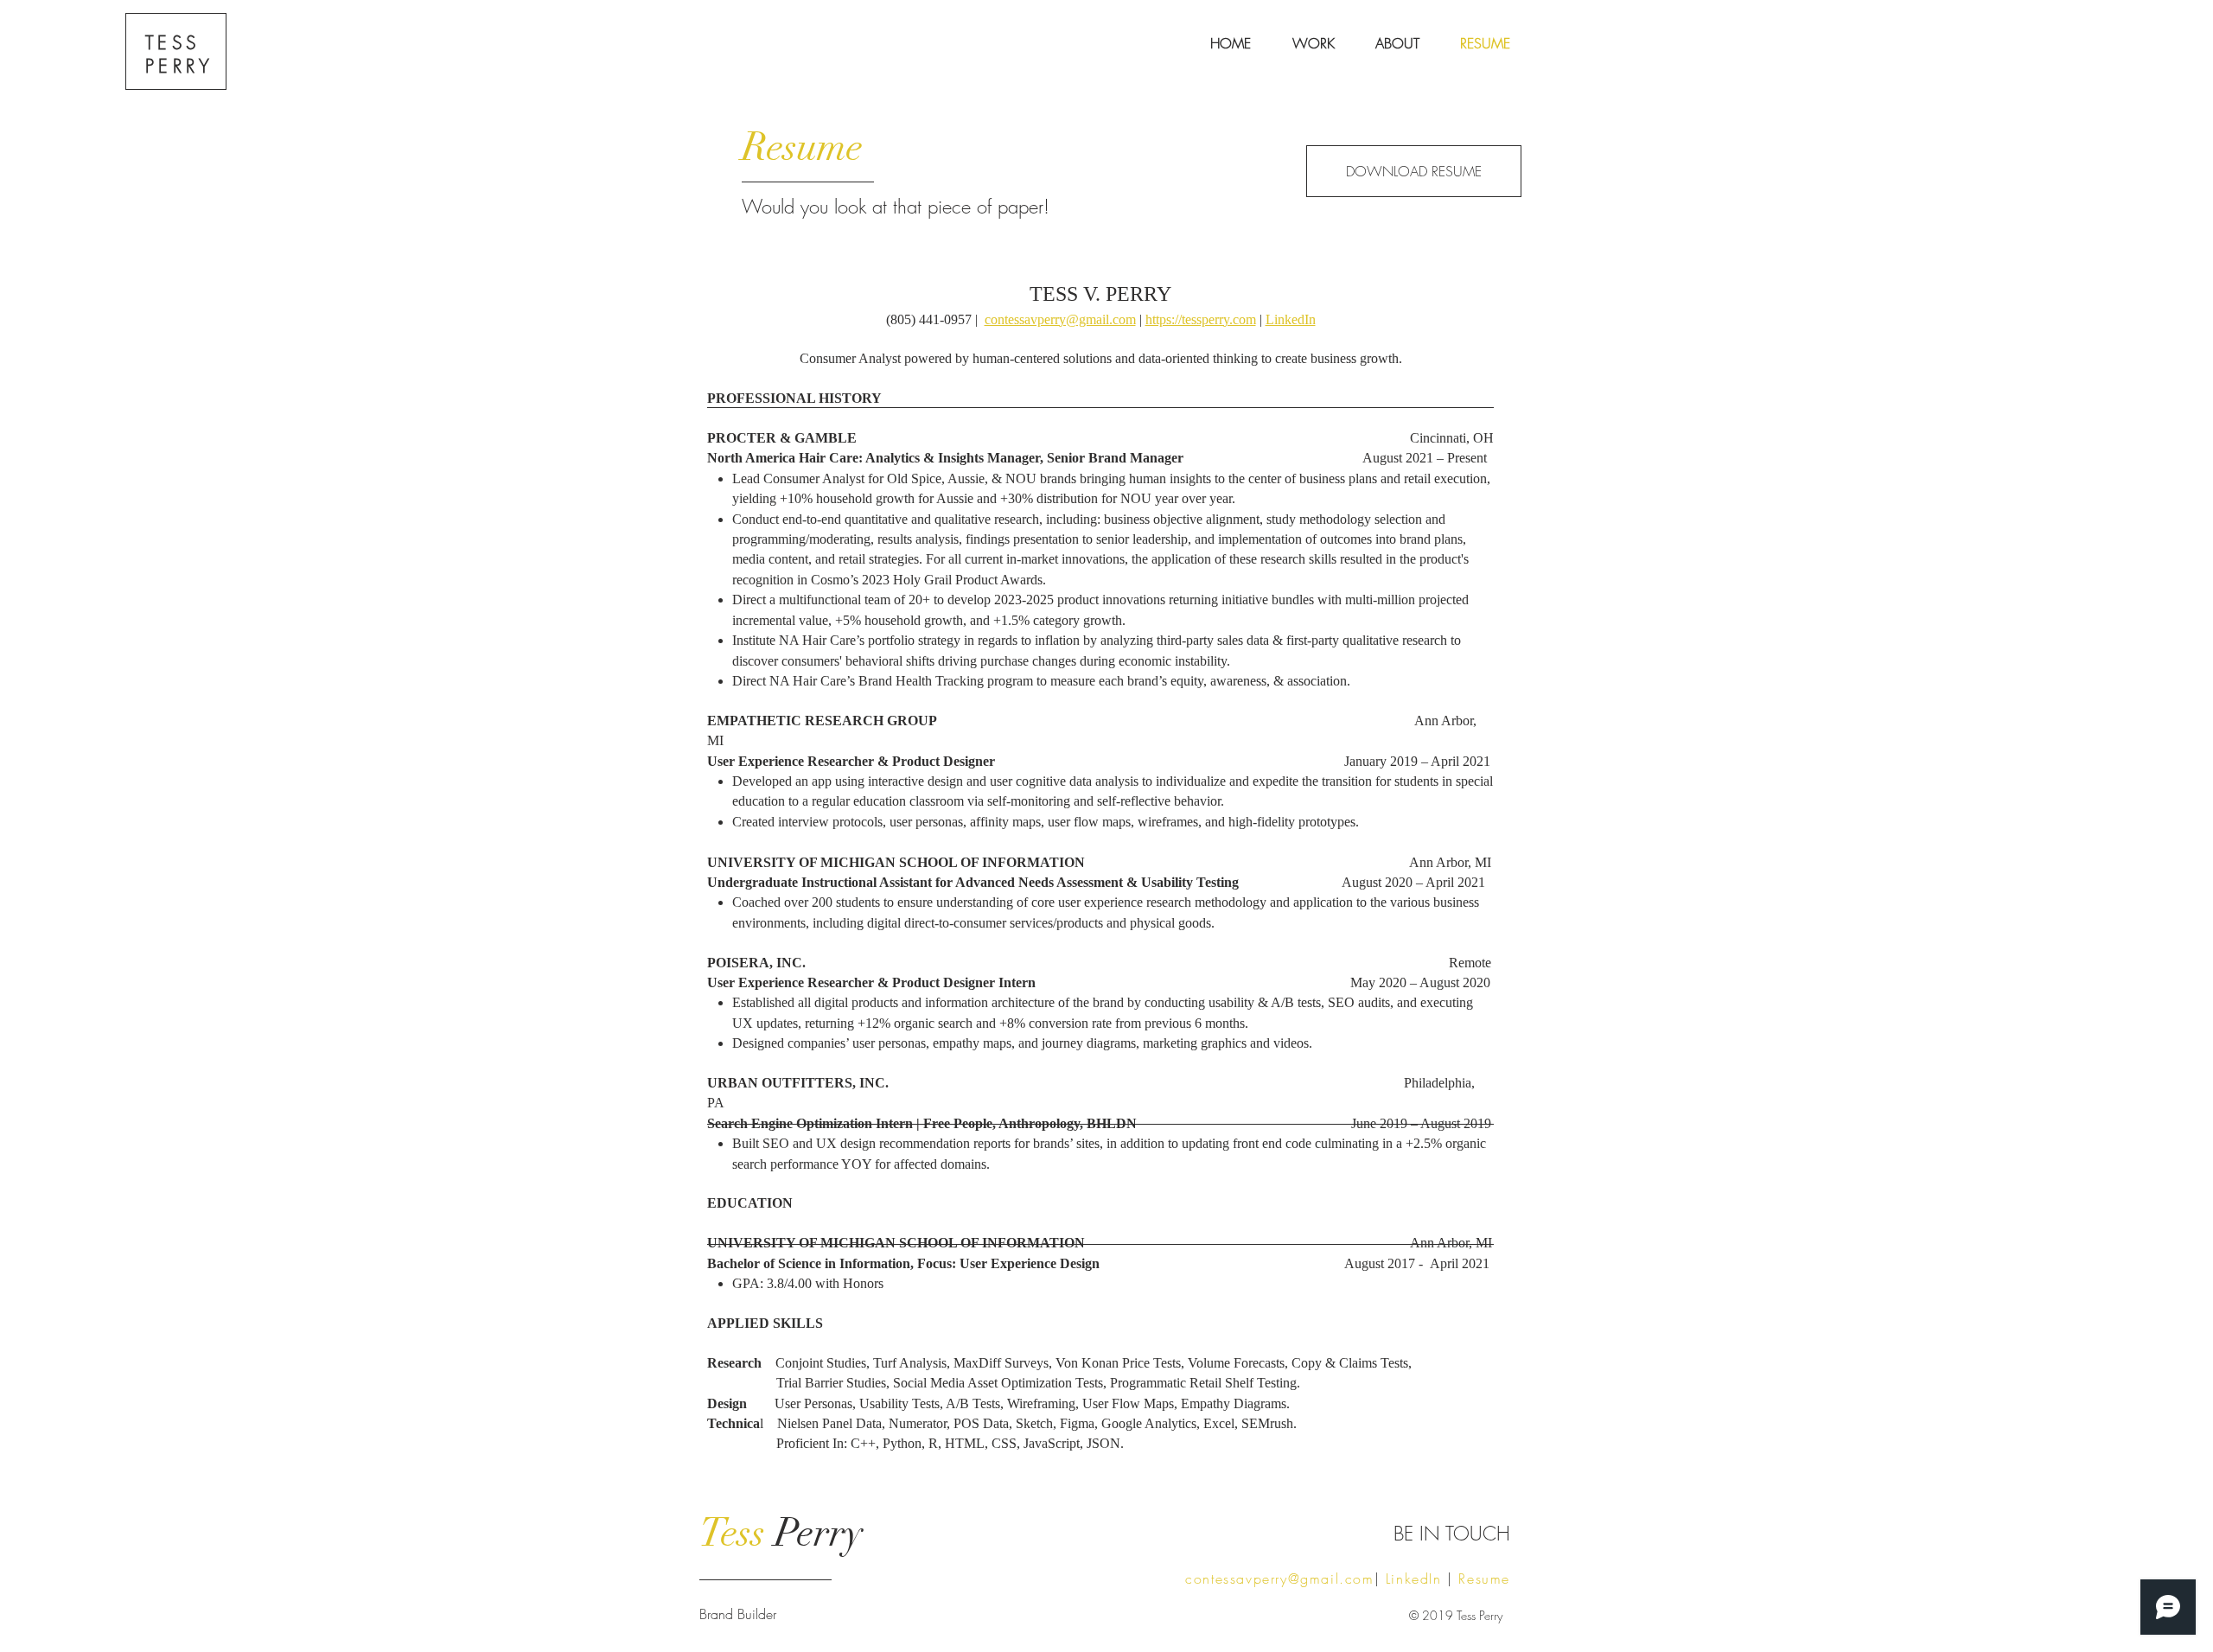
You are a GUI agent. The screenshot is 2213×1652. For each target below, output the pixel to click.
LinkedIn (1291, 319)
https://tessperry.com (1201, 319)
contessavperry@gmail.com (1060, 319)
